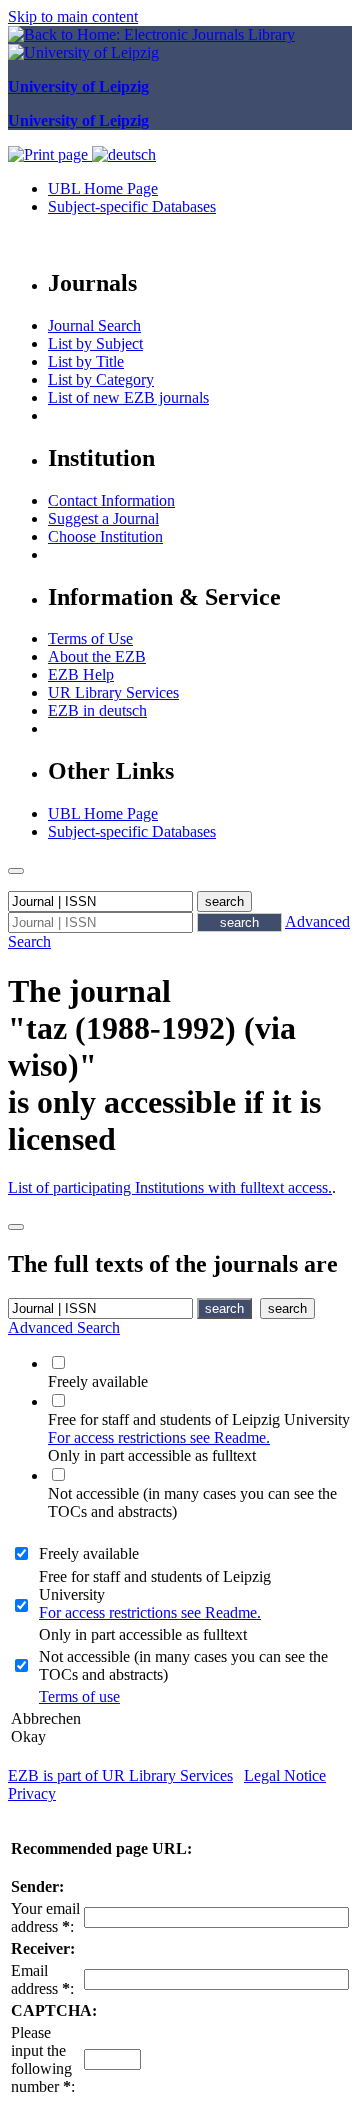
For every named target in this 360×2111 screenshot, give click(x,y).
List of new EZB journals (128, 397)
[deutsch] (124, 154)
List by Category (101, 379)
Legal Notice (285, 1775)
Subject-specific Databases (132, 206)
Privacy (32, 1793)
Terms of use (79, 1696)
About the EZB (97, 656)
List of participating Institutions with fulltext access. (170, 1187)
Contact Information (111, 500)
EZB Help (81, 674)
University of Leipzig (78, 86)
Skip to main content (73, 16)
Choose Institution (105, 536)
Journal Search (94, 325)
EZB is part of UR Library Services (120, 1775)
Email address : (42, 1979)
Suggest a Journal (103, 518)
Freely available (89, 1553)
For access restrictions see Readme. (159, 1437)
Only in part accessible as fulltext (143, 1634)
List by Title (86, 361)
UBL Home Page (103, 188)
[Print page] (50, 154)
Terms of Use (90, 638)
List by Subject (95, 343)
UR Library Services (113, 692)
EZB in (97, 710)
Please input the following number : (43, 2059)
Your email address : (45, 1917)
